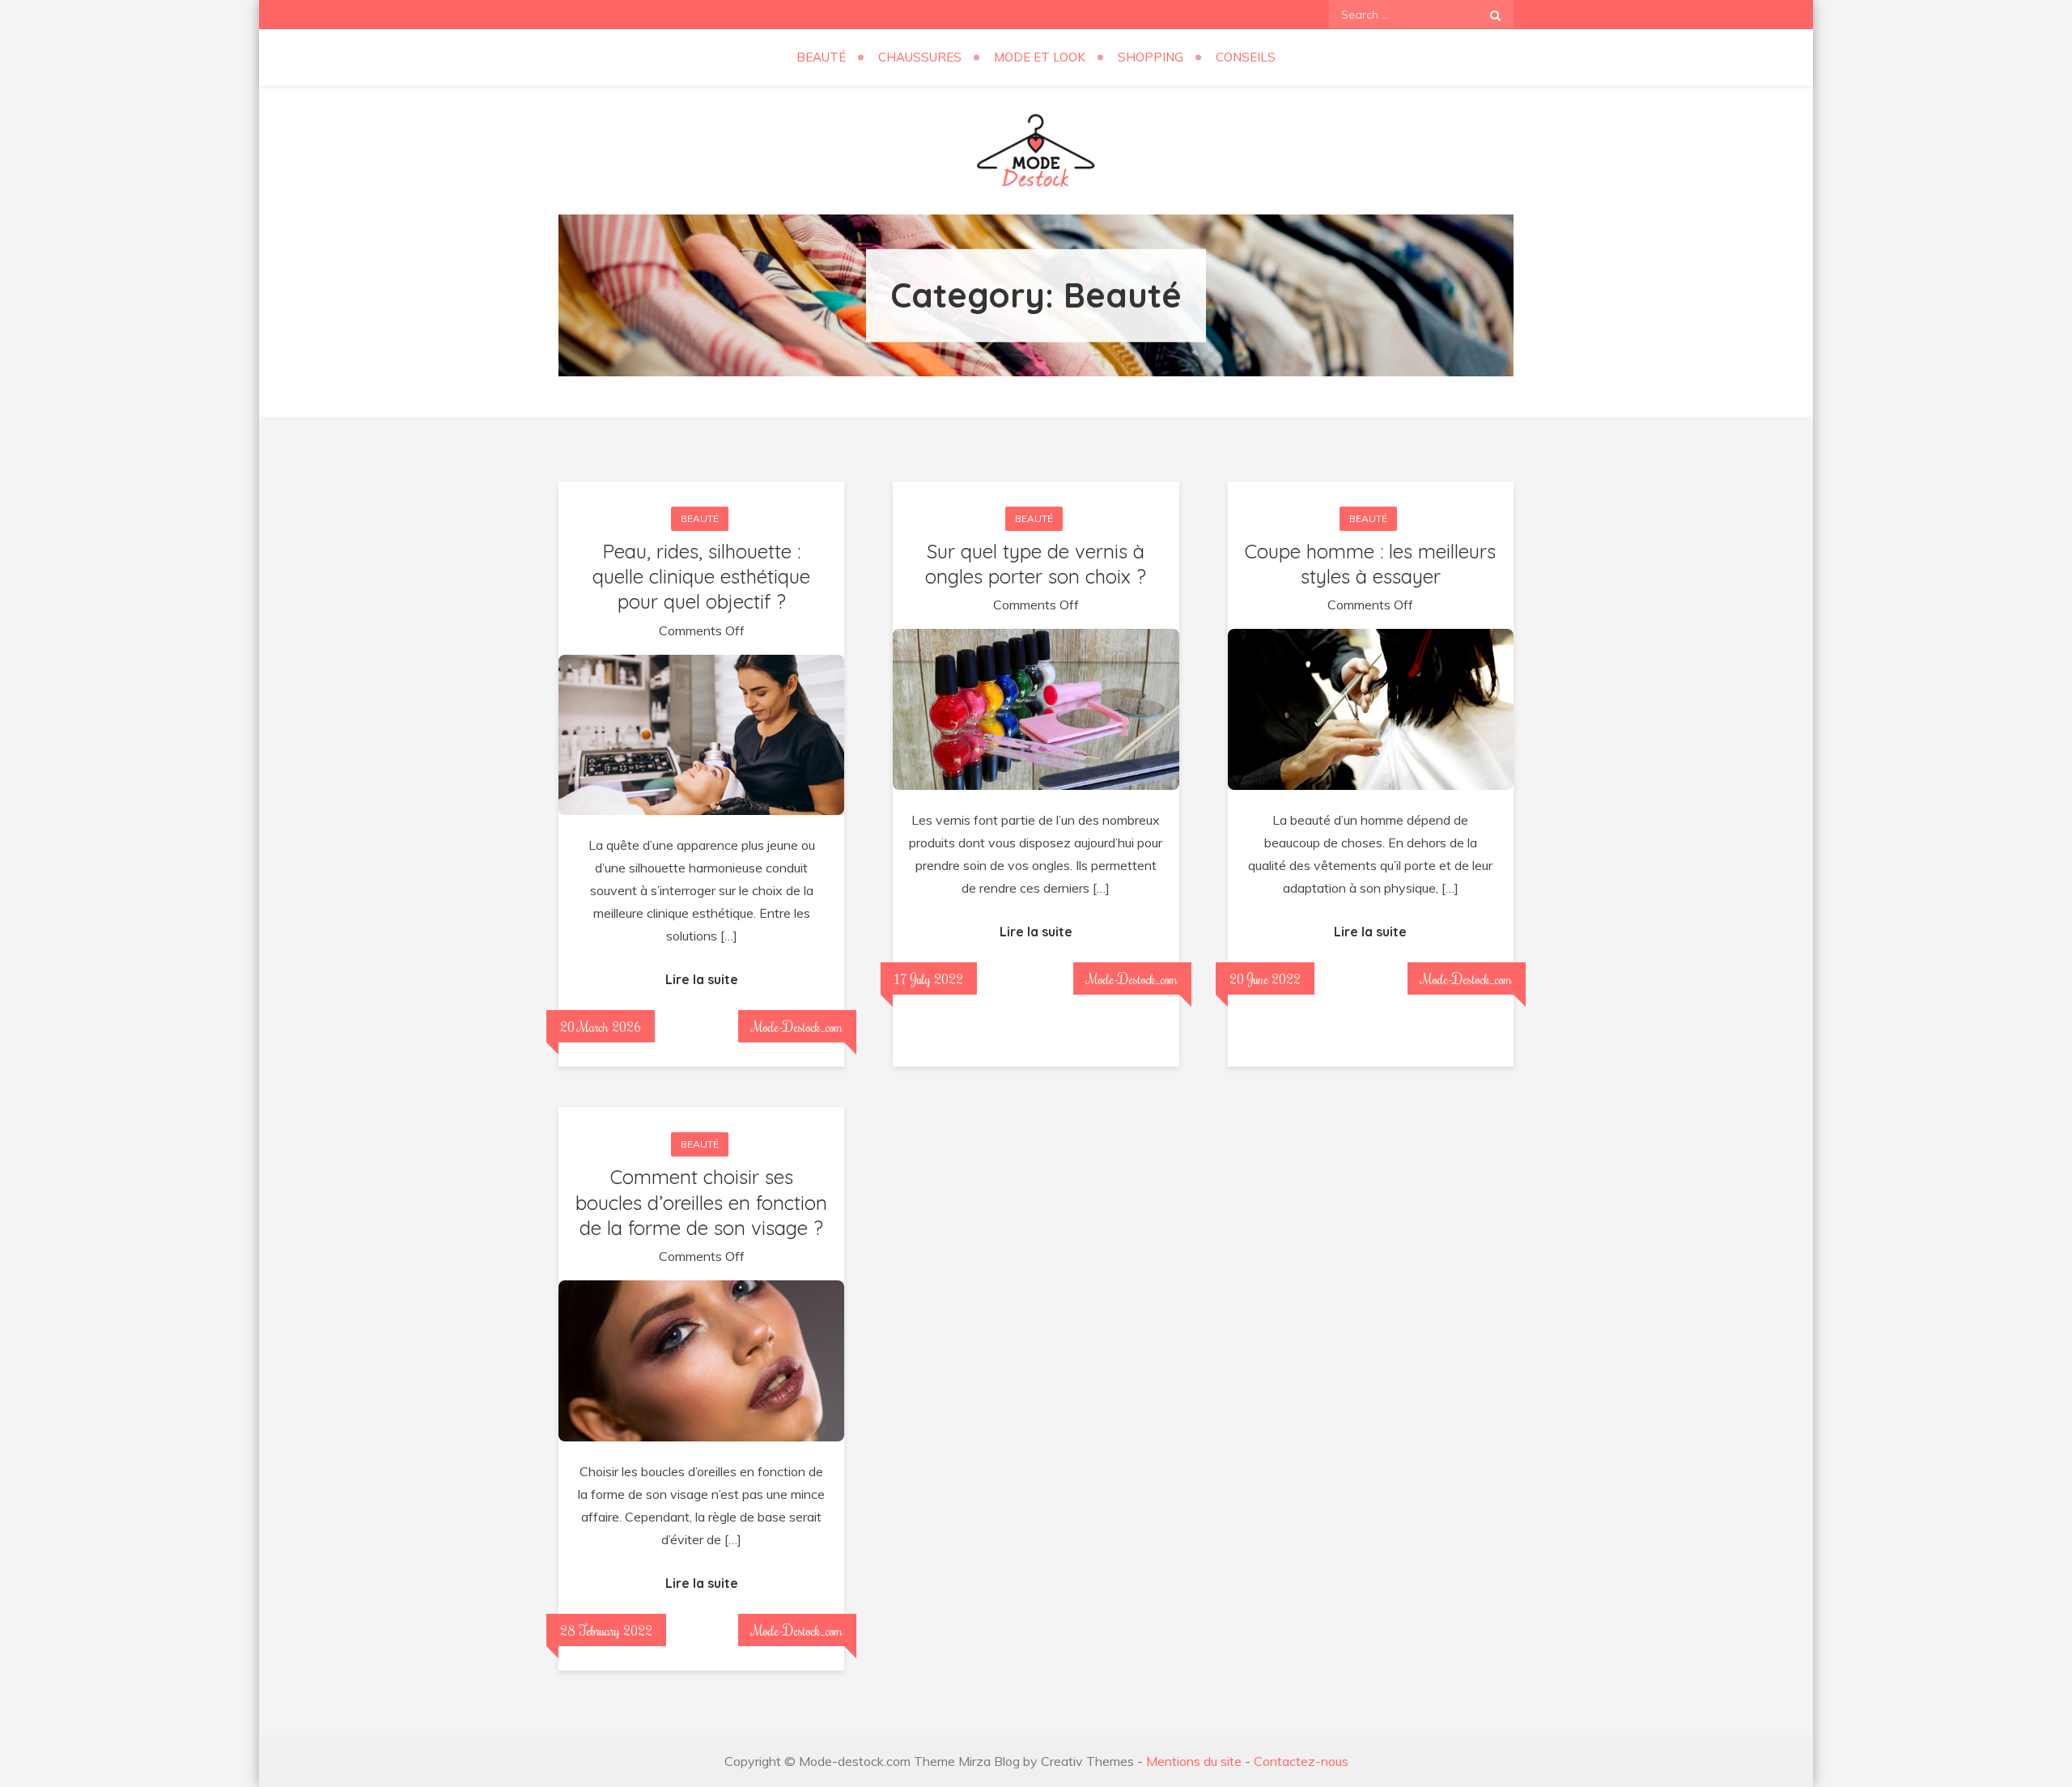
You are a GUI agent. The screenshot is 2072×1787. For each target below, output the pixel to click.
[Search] (1495, 15)
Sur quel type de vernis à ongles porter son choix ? (1036, 564)
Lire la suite (702, 979)
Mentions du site (1194, 1761)
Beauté (821, 57)
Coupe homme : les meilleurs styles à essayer (1370, 564)
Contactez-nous (1301, 1761)
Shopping (1151, 57)
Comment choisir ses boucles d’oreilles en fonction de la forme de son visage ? (701, 1202)
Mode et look (1040, 57)
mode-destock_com (797, 1026)
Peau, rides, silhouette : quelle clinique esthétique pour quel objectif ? (701, 576)
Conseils (1246, 57)
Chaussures (920, 57)
